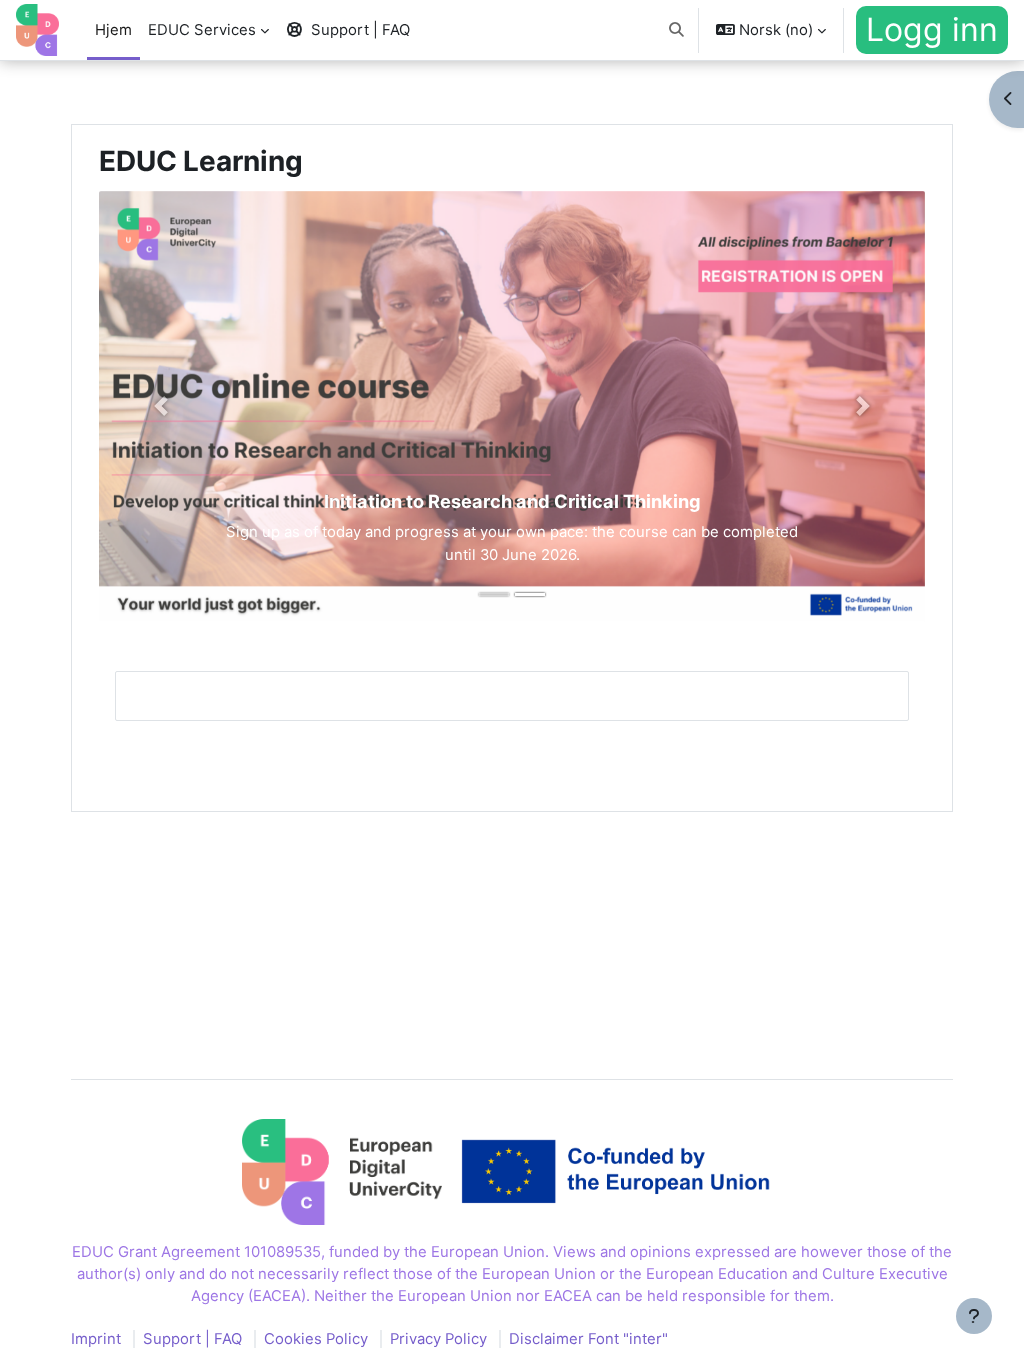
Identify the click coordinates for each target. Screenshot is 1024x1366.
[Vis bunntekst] (974, 1316)
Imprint (96, 1339)
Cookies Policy (316, 1339)
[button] (676, 30)
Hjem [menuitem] (113, 30)
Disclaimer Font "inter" (588, 1339)
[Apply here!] (512, 406)
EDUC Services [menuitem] (202, 30)
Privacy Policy (438, 1339)
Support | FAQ (192, 1339)
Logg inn (932, 29)
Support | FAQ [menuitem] (360, 30)
